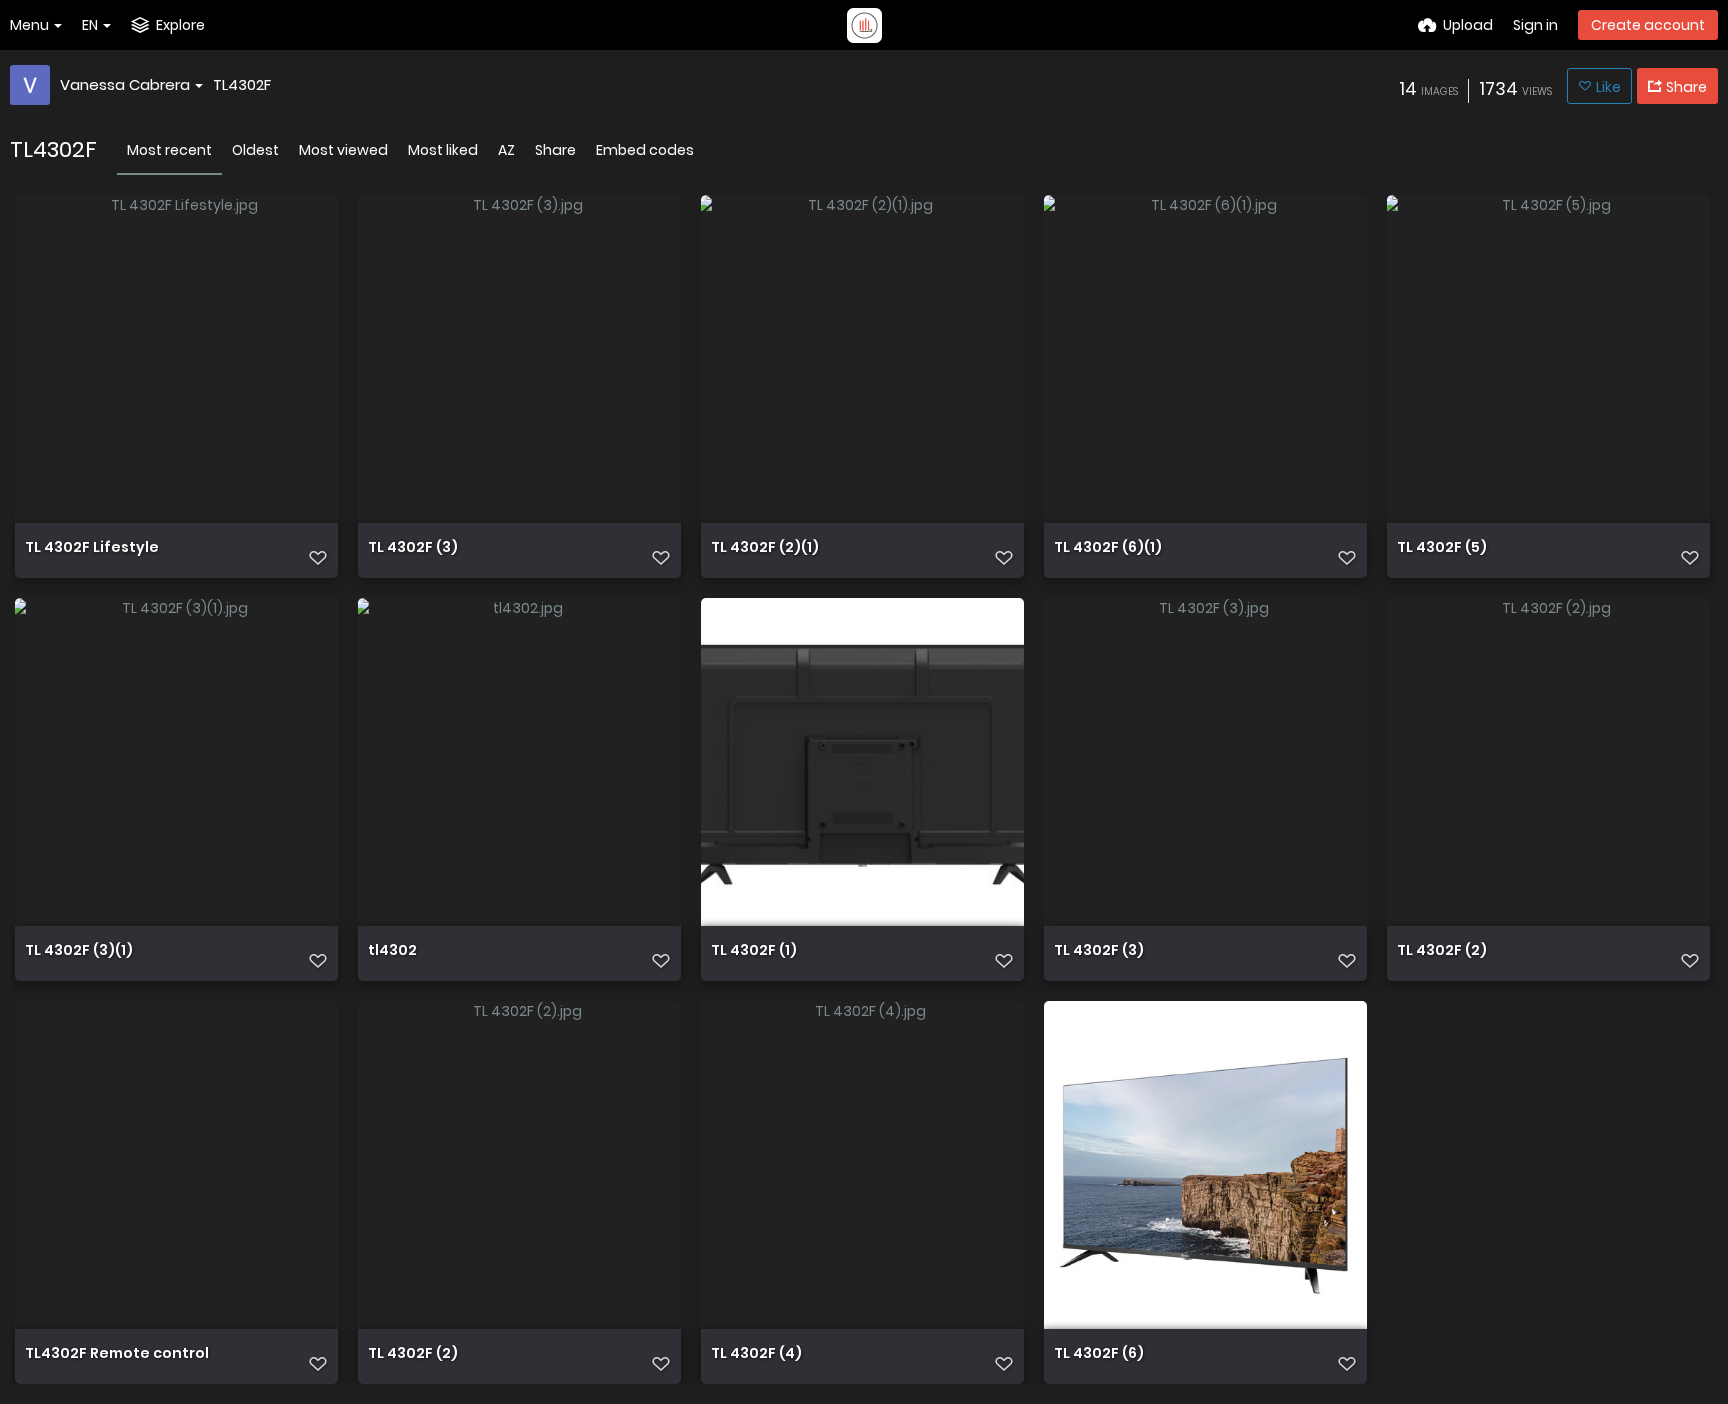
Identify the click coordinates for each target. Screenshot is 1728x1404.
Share (555, 150)
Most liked (443, 150)
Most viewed (343, 150)
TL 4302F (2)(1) (765, 548)
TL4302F (242, 84)
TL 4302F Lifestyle (92, 548)
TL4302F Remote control (117, 1354)
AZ (506, 150)
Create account (1648, 25)
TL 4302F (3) (413, 548)
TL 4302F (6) (1099, 1354)
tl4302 (392, 951)
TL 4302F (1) (754, 951)
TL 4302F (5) (1442, 548)
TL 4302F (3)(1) (79, 951)
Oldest (255, 150)
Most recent (169, 150)
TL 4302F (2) (1442, 951)
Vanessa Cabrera (125, 84)
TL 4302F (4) (756, 1354)
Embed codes (645, 150)
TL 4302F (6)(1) (1108, 548)
